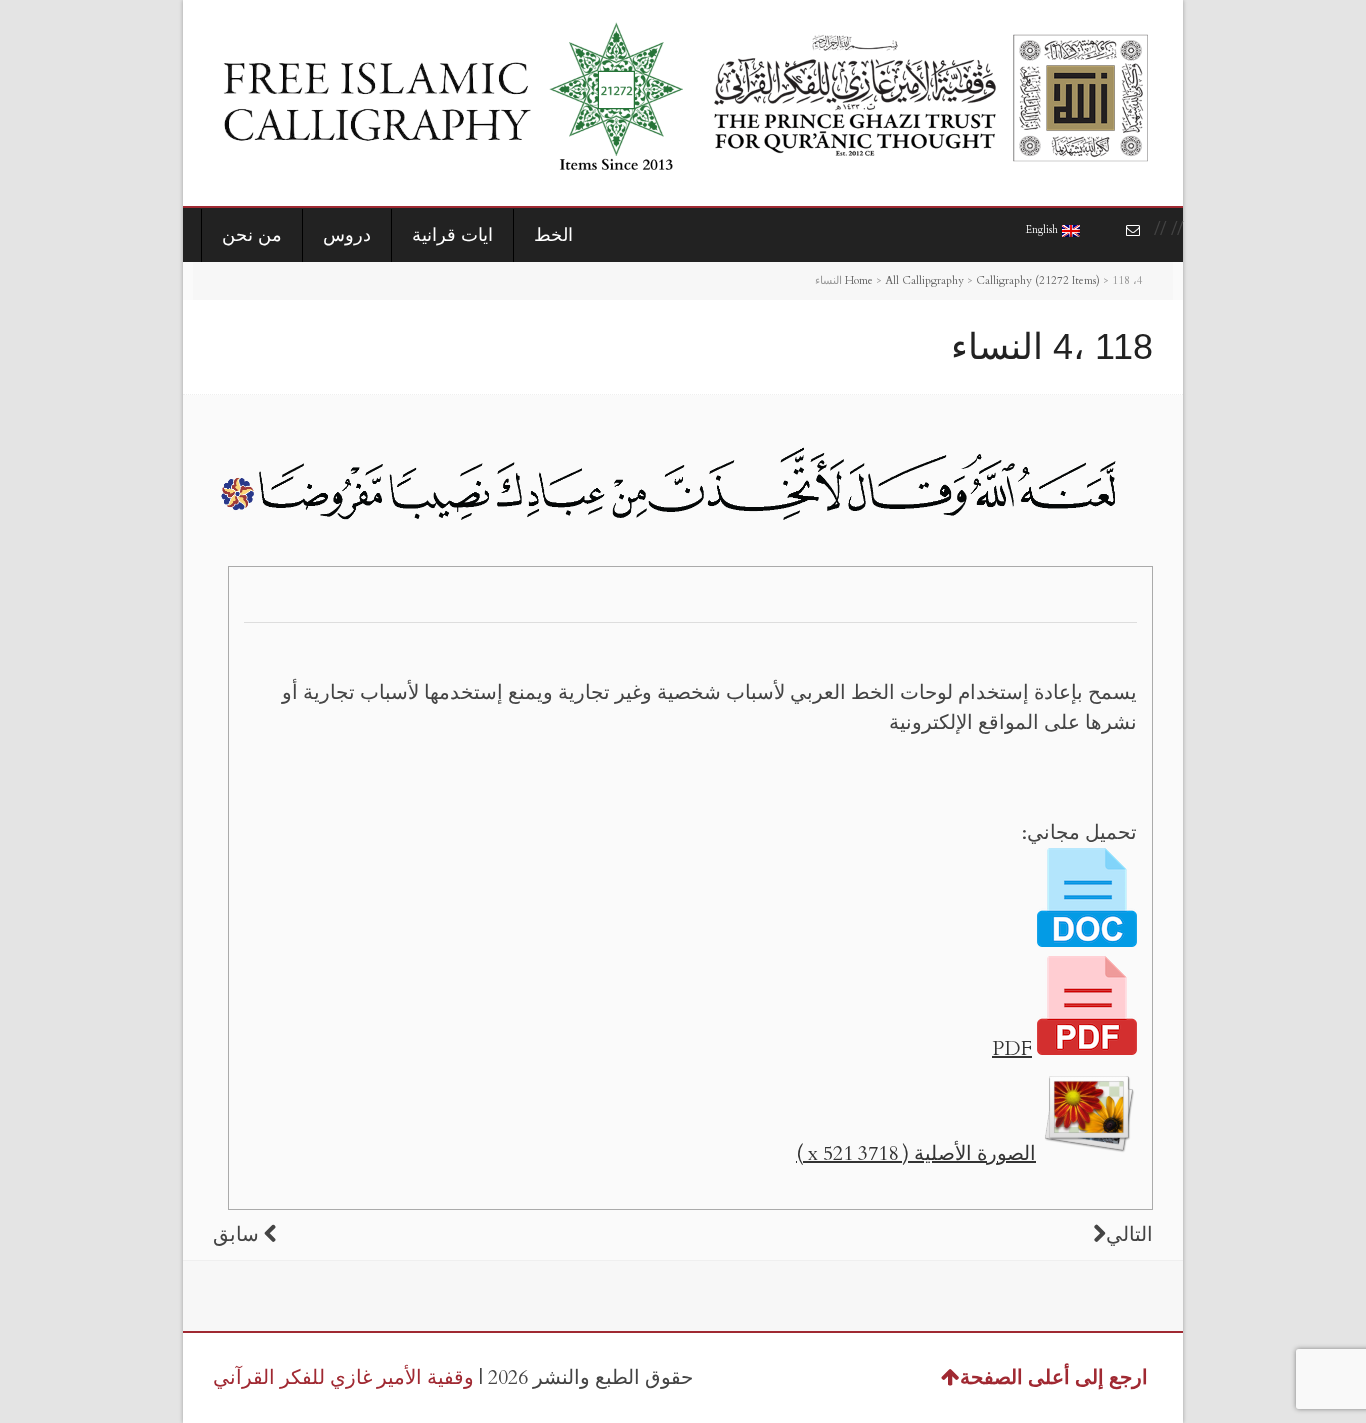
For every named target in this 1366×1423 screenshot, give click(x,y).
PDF (1012, 1048)
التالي (1129, 1234)
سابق (236, 1234)
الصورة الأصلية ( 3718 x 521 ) (916, 1153)
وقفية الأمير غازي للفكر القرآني (343, 1377)
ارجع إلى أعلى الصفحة (1054, 1377)
